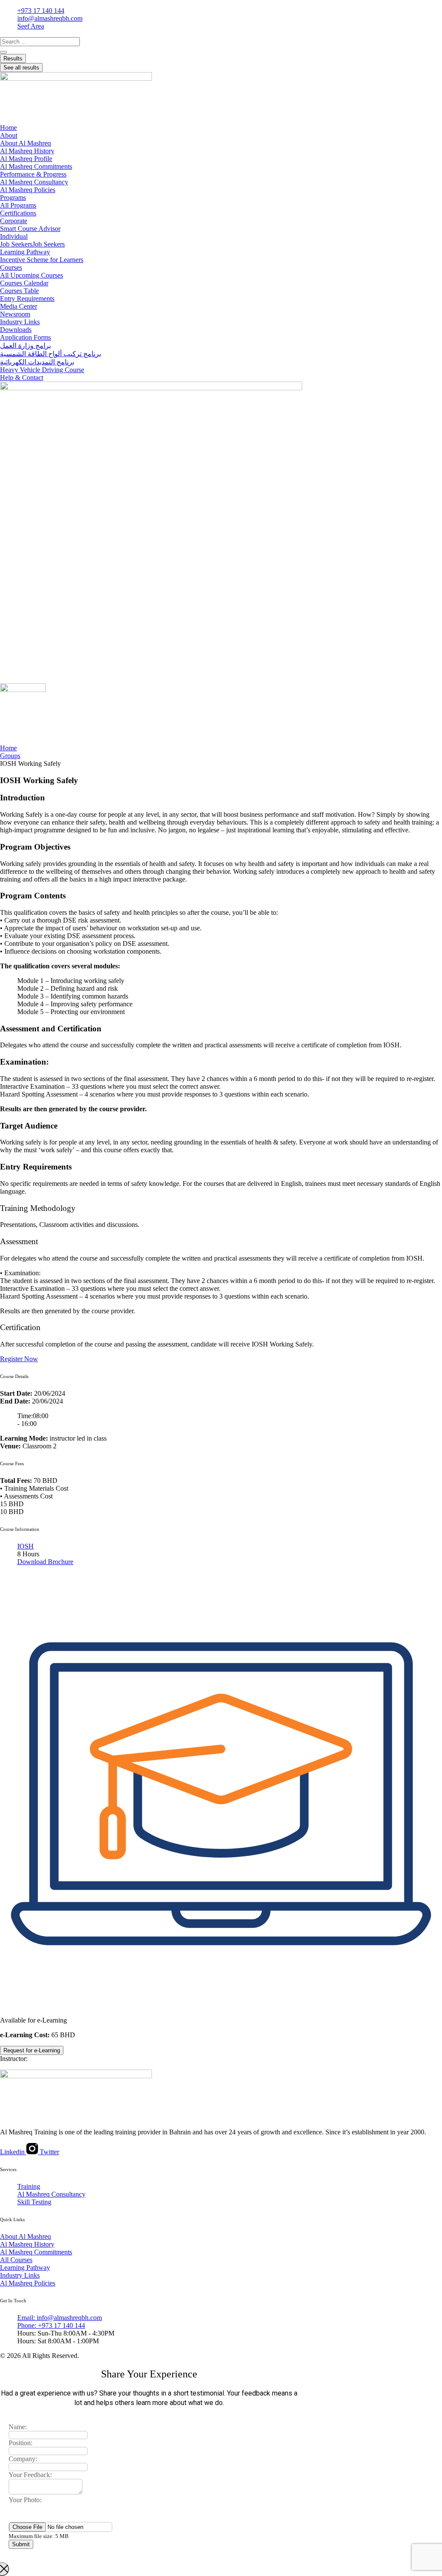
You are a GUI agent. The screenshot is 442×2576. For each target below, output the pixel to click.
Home (8, 748)
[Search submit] (3, 52)
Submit (21, 2544)
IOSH (25, 1546)
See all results (21, 68)
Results (13, 58)
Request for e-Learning (32, 2050)
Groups (10, 756)
